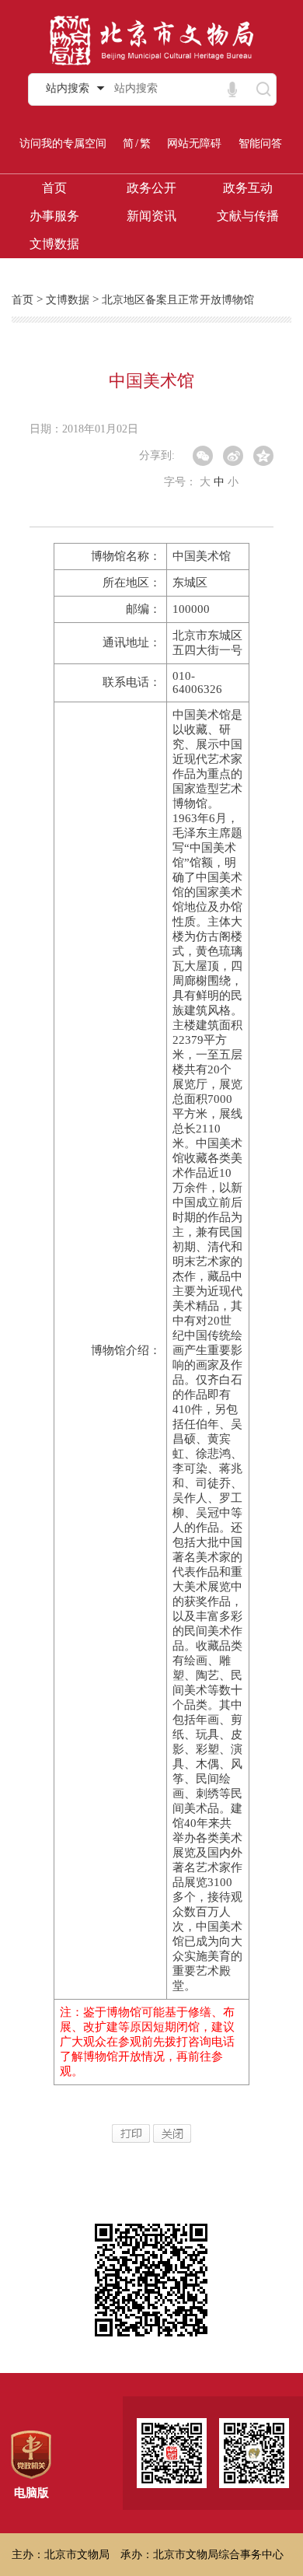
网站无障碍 (194, 143)
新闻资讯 (151, 216)
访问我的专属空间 (63, 143)
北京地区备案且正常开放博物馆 (178, 300)
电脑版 (31, 2493)
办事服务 (54, 216)
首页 (54, 188)
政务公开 (151, 188)
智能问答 (260, 143)
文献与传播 (248, 216)
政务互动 (248, 188)
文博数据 (54, 244)
